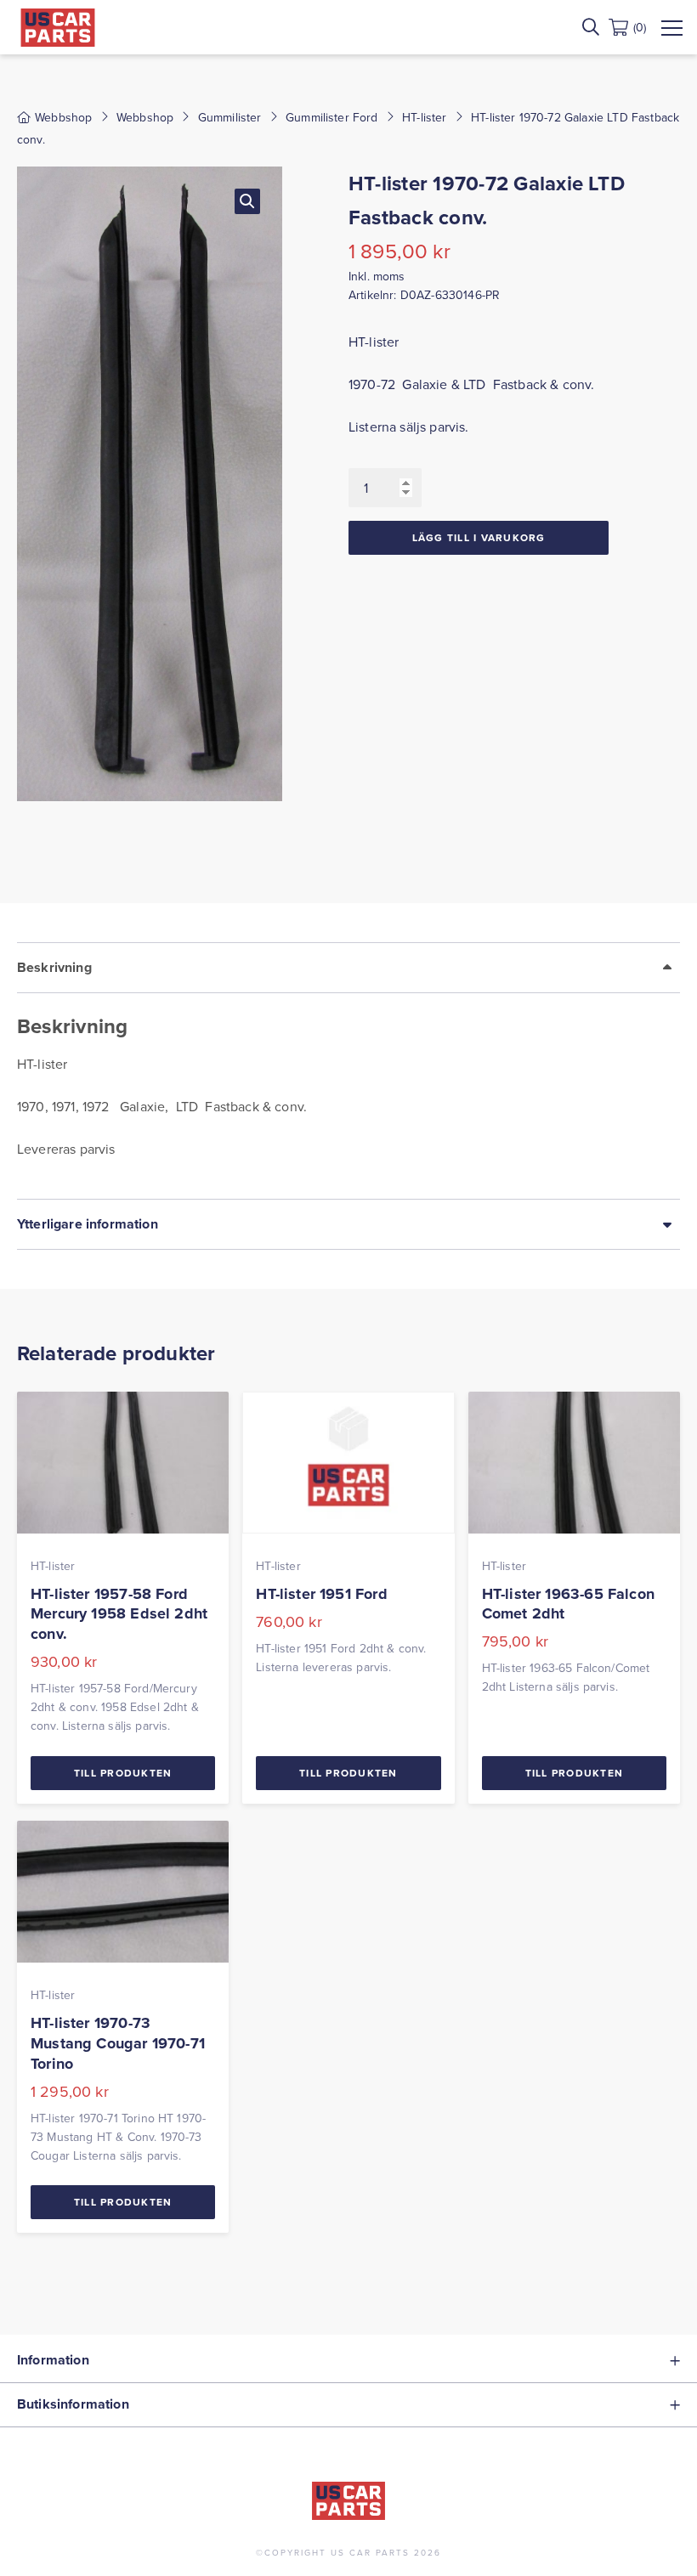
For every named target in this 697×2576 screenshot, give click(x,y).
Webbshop (145, 117)
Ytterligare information (88, 1224)
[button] (247, 201)
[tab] (348, 1071)
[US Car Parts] (58, 28)
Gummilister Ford (332, 117)
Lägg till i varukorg (479, 537)
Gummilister (230, 117)
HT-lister (424, 117)
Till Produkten (123, 1773)
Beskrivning (54, 967)
